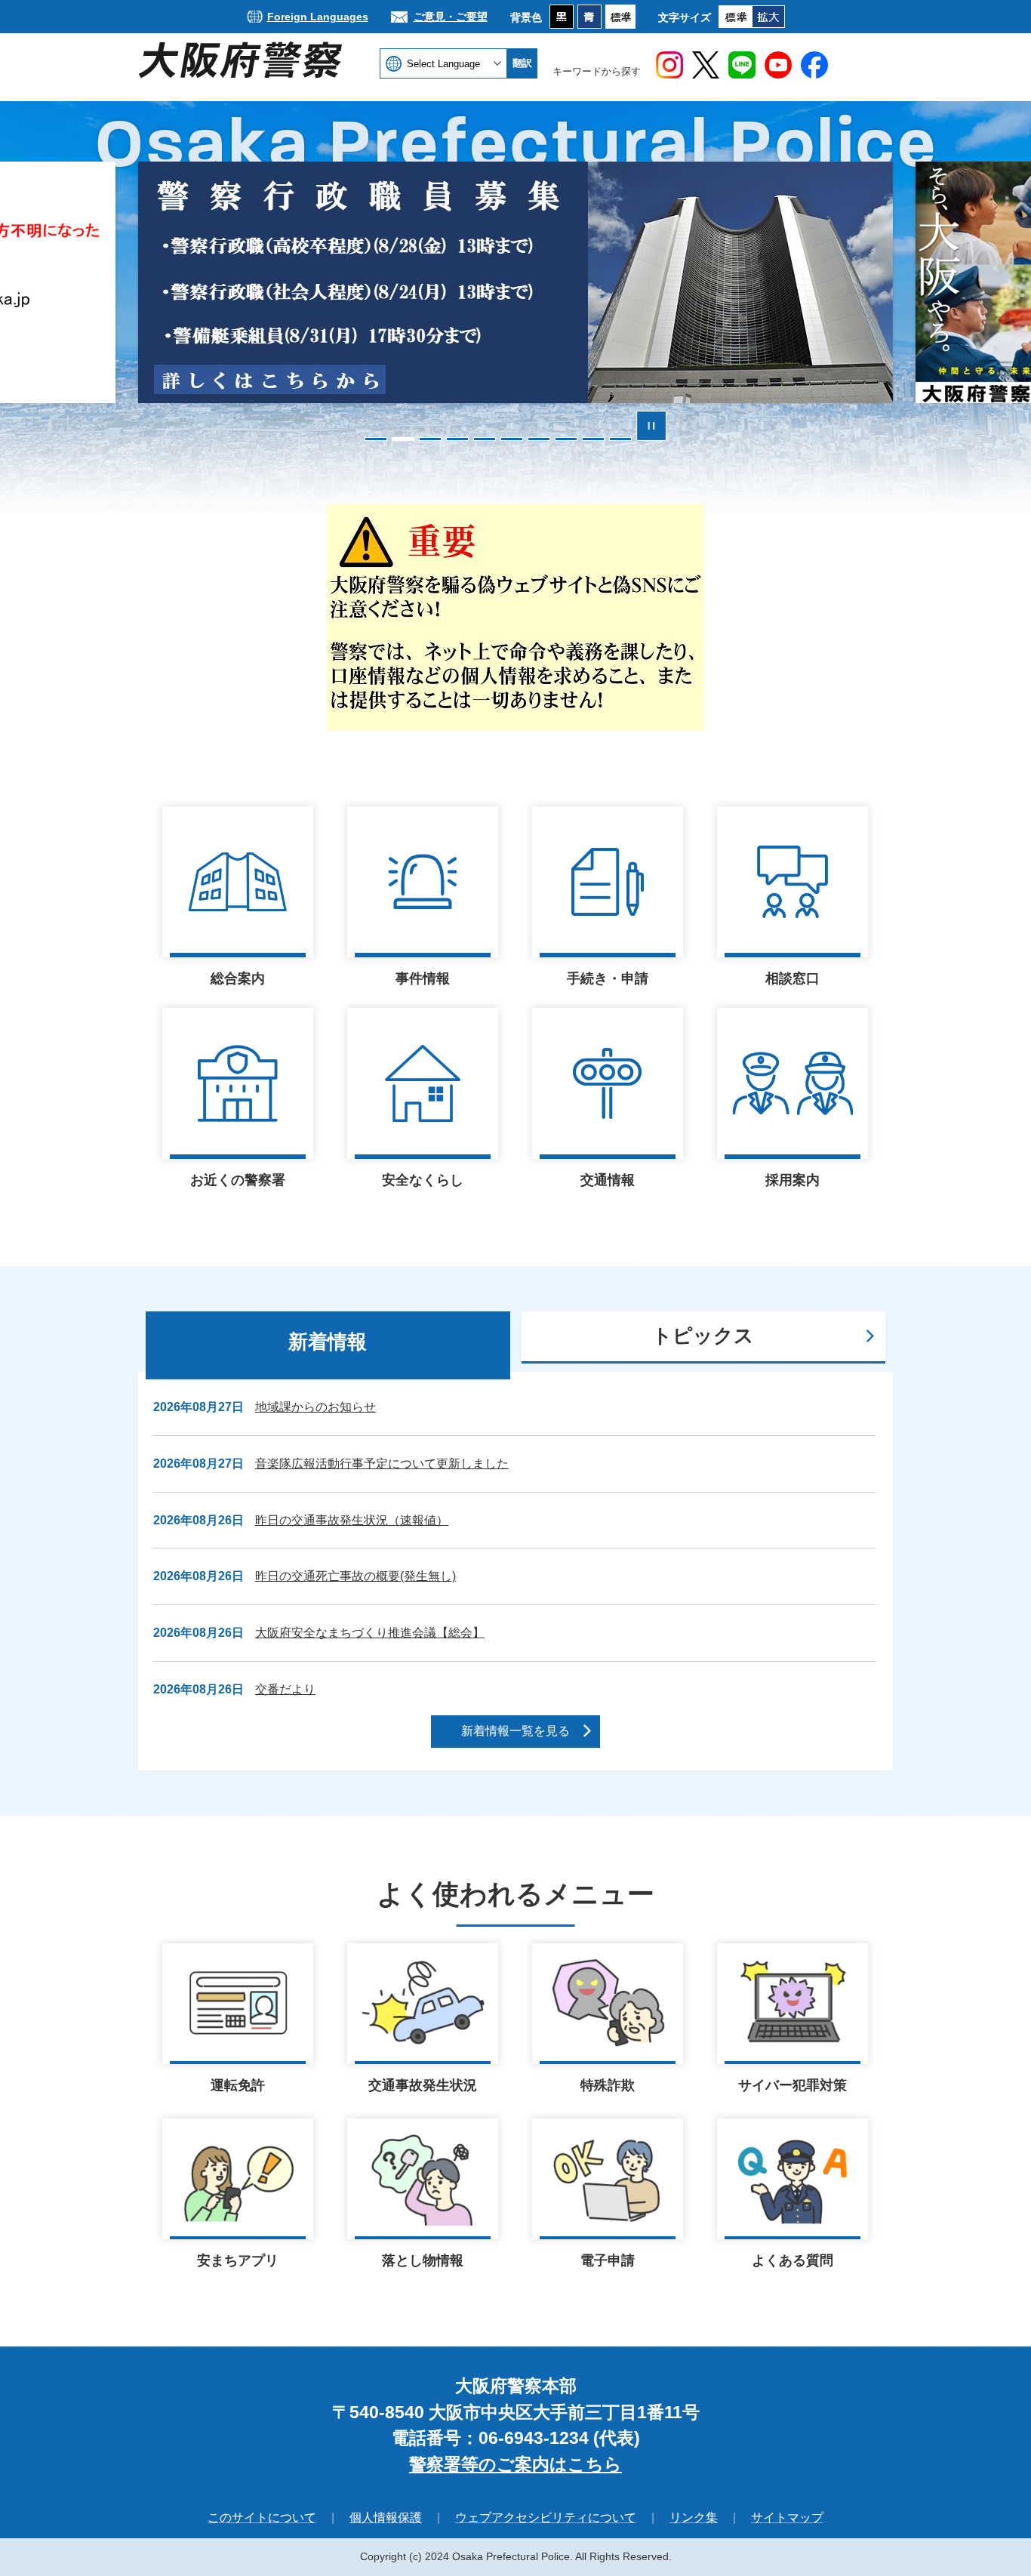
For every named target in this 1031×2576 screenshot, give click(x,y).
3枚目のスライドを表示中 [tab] (430, 439)
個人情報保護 (386, 2517)
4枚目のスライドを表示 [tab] (457, 439)
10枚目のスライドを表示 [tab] (620, 439)
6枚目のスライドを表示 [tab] (512, 439)
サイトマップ (787, 2517)
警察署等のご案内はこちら (515, 2464)
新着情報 (328, 1342)
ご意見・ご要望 (451, 17)
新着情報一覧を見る (515, 1731)
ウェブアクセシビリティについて (546, 2517)
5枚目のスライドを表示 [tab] (485, 439)
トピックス (703, 1336)
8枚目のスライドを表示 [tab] (566, 439)
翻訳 (522, 63)
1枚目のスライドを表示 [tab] (376, 439)
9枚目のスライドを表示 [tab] (593, 439)
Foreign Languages (318, 17)
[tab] (328, 1345)
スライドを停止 (651, 426)
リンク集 (694, 2517)
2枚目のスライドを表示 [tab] (403, 439)
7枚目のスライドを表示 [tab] (539, 439)
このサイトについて (262, 2517)
